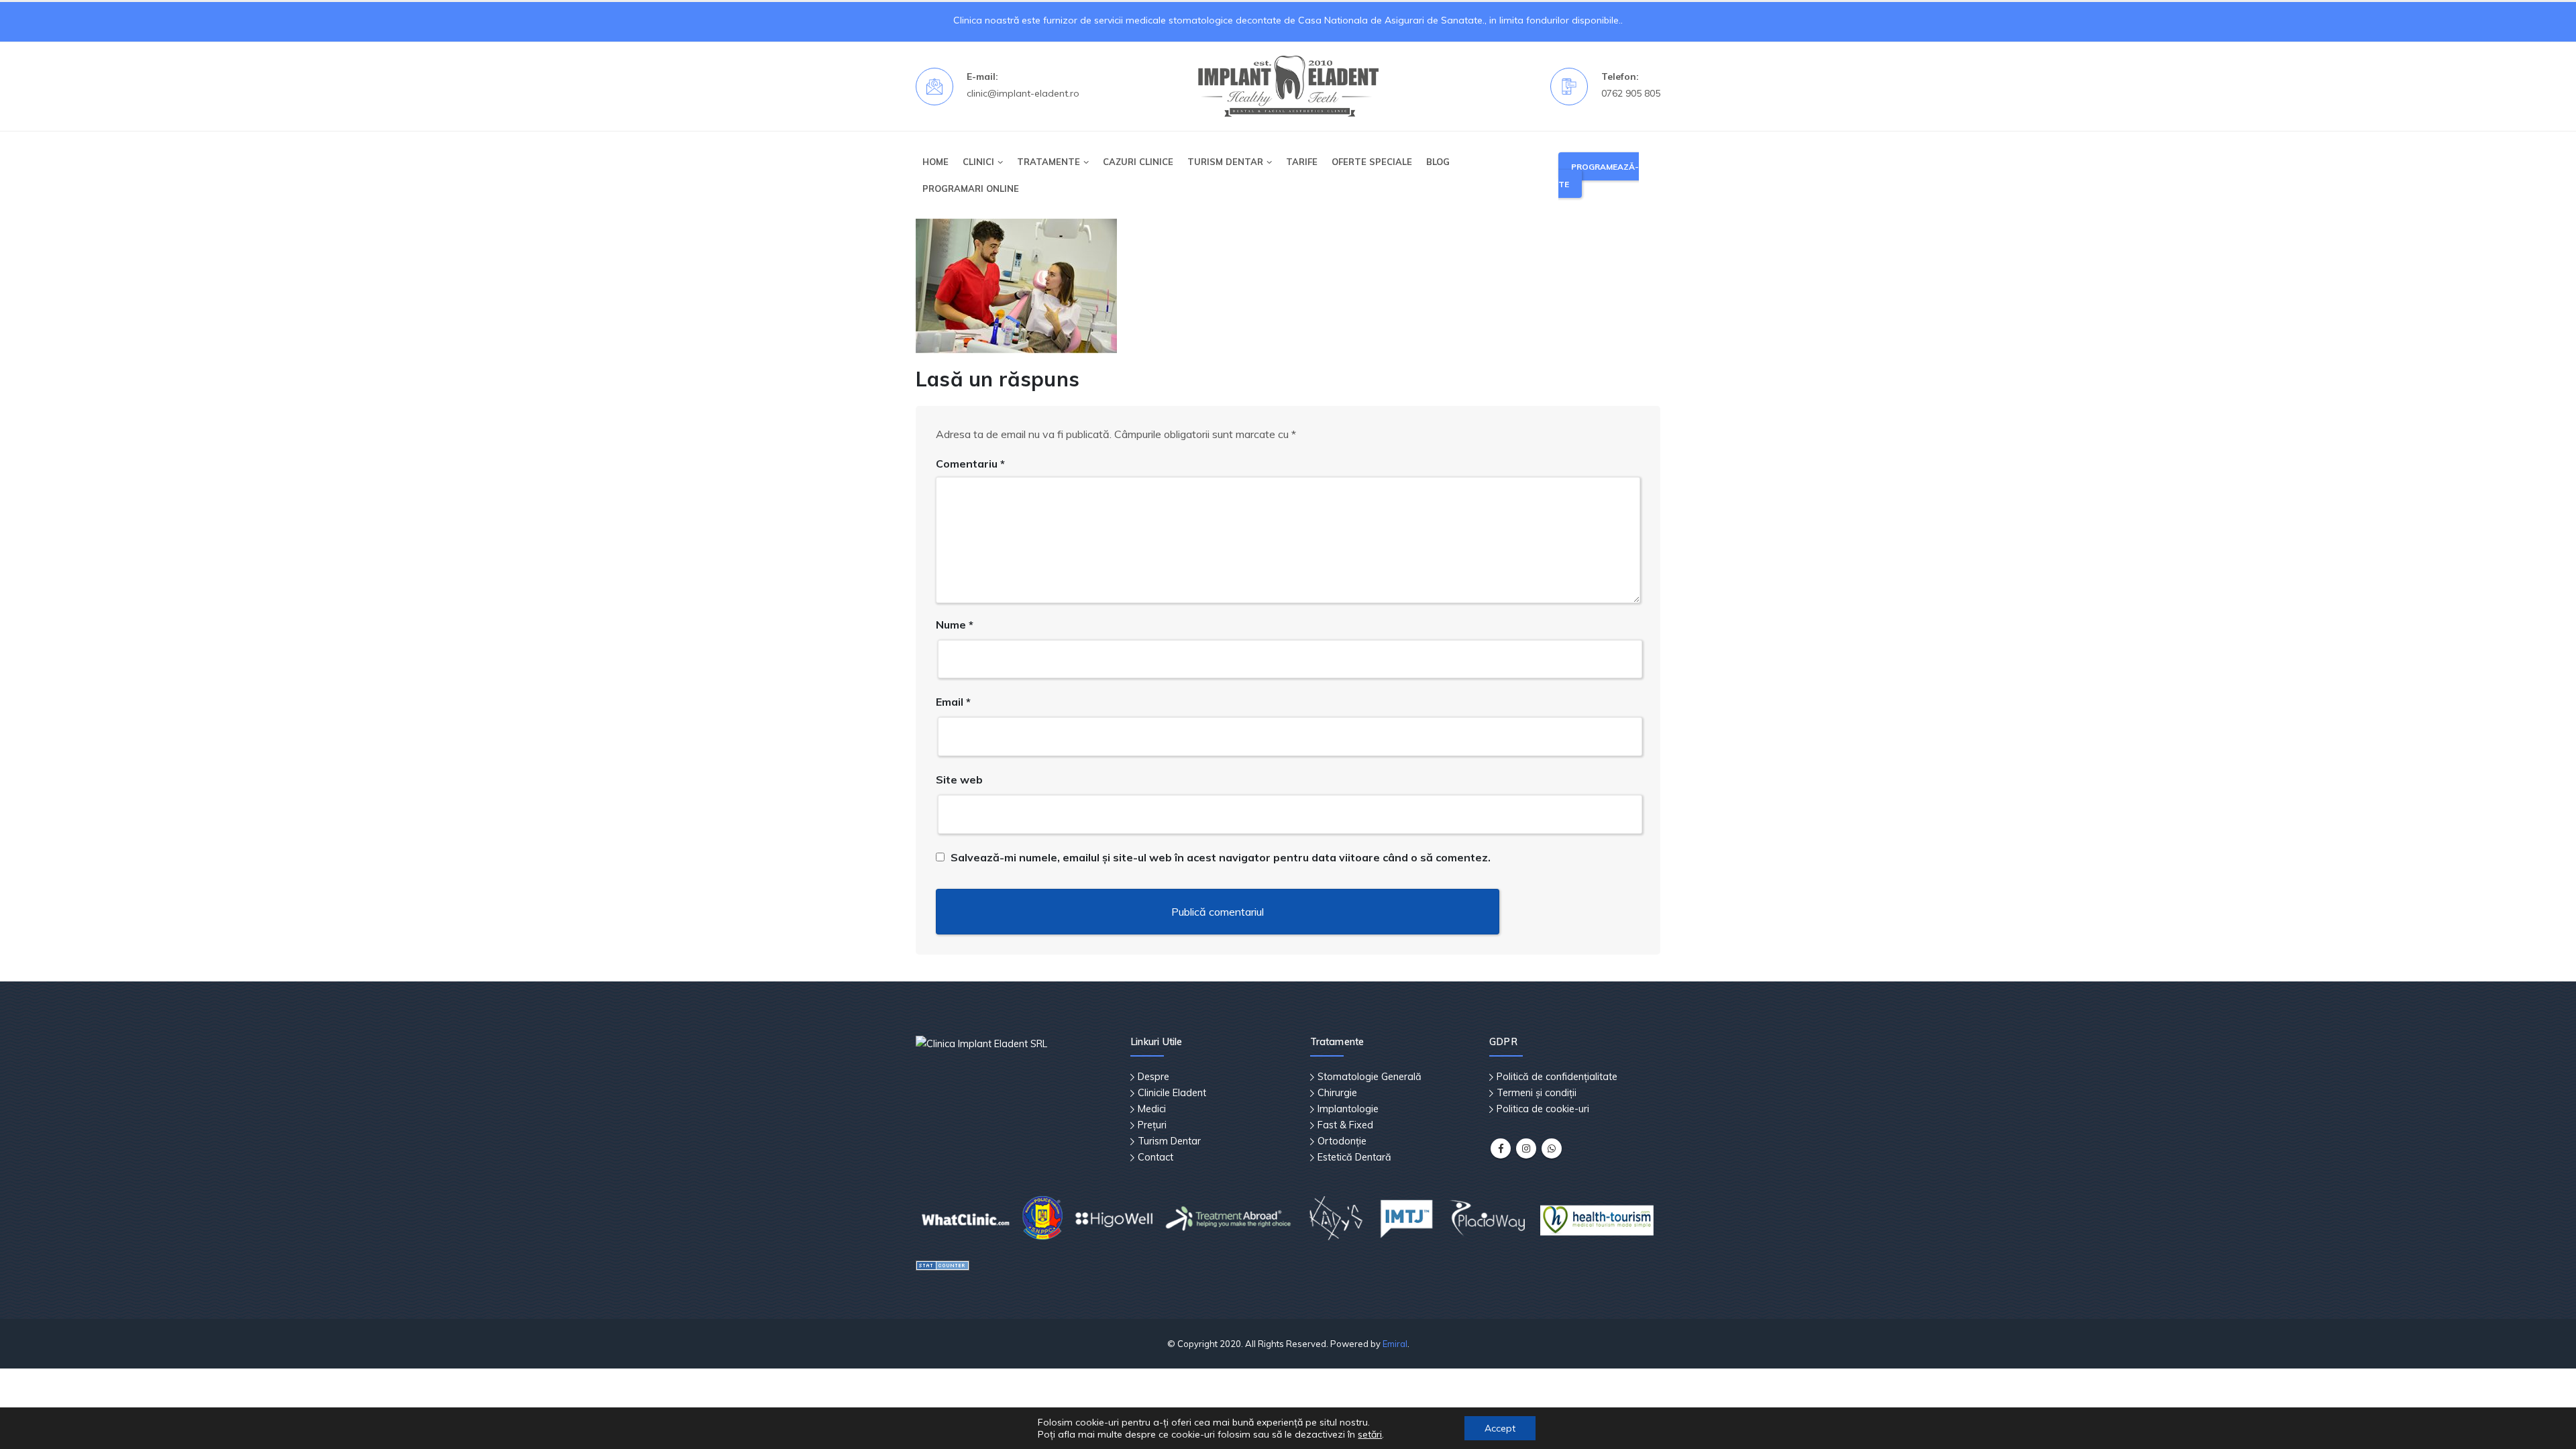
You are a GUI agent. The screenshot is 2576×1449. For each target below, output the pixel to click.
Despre (1153, 1077)
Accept (1500, 1428)
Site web (959, 780)
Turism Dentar (1169, 1141)
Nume (955, 625)
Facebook (1501, 1148)
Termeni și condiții (1537, 1093)
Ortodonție (1342, 1141)
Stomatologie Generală (1370, 1077)
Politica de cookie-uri (1543, 1109)
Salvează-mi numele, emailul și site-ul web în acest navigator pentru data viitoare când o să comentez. (1221, 857)
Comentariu (970, 464)
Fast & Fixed (1345, 1125)
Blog (1438, 162)
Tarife (1302, 162)
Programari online (971, 189)
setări (1370, 1434)
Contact (1156, 1157)
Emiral (1395, 1344)
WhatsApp (1552, 1148)
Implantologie (1348, 1109)
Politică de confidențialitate (1557, 1077)
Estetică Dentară (1354, 1157)
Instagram (1526, 1148)
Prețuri (1152, 1125)
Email (953, 702)
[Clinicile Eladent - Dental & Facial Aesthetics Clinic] (1288, 87)
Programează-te (1599, 175)
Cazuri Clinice (1138, 162)
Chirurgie (1337, 1093)
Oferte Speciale (1372, 162)
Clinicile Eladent (1172, 1093)
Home (935, 162)
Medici (1152, 1109)
